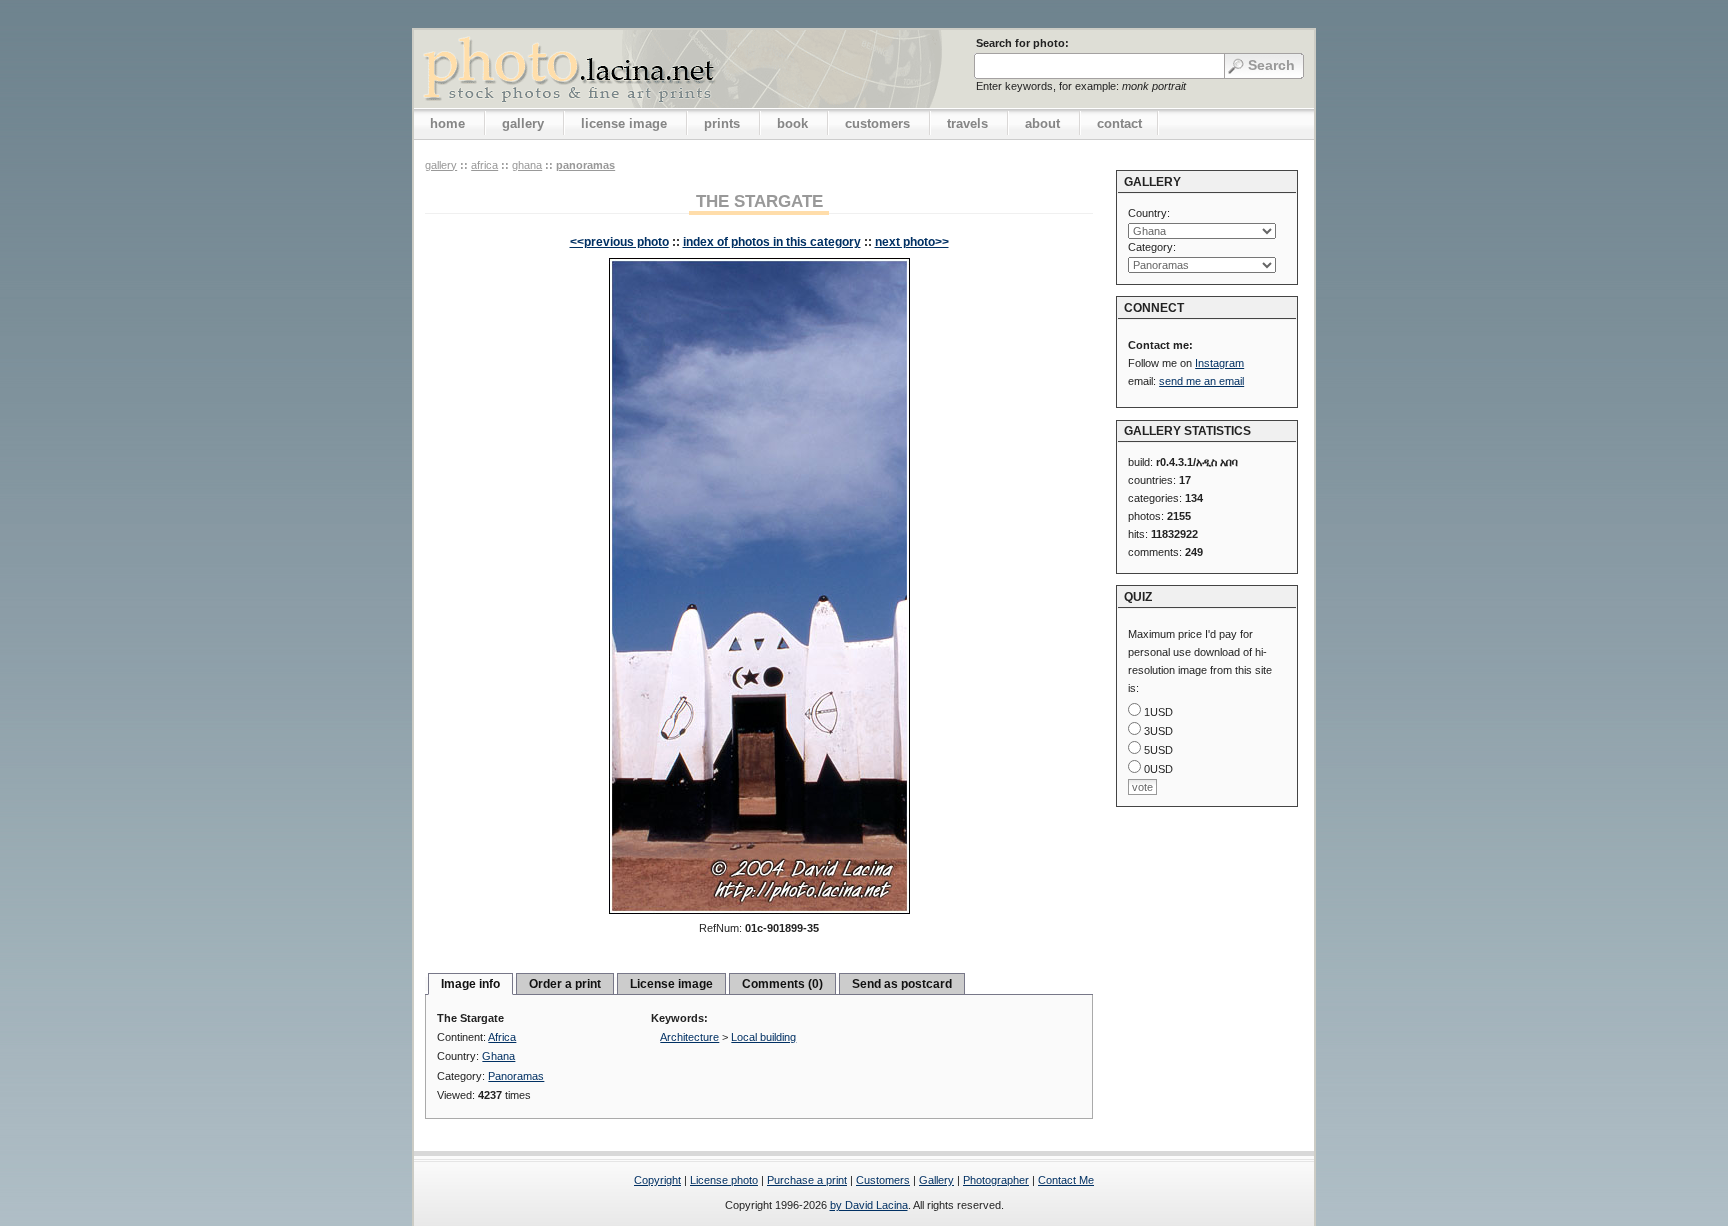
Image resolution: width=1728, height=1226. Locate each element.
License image (671, 984)
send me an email (1201, 381)
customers (877, 123)
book (792, 123)
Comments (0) (782, 984)
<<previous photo (619, 242)
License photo (724, 1180)
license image (624, 123)
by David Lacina (869, 1205)
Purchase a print (807, 1180)
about (1042, 123)
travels (967, 123)
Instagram (1219, 363)
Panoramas (585, 165)
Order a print (565, 984)
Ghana (527, 165)
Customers (883, 1180)
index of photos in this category (772, 242)
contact (1119, 123)
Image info (470, 984)
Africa (484, 165)
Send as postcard (902, 984)
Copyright (657, 1180)
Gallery (936, 1180)
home (447, 123)
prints (722, 123)
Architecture (689, 1037)
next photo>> (912, 242)
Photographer (996, 1180)
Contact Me (1066, 1180)
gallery (523, 123)
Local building (763, 1037)
